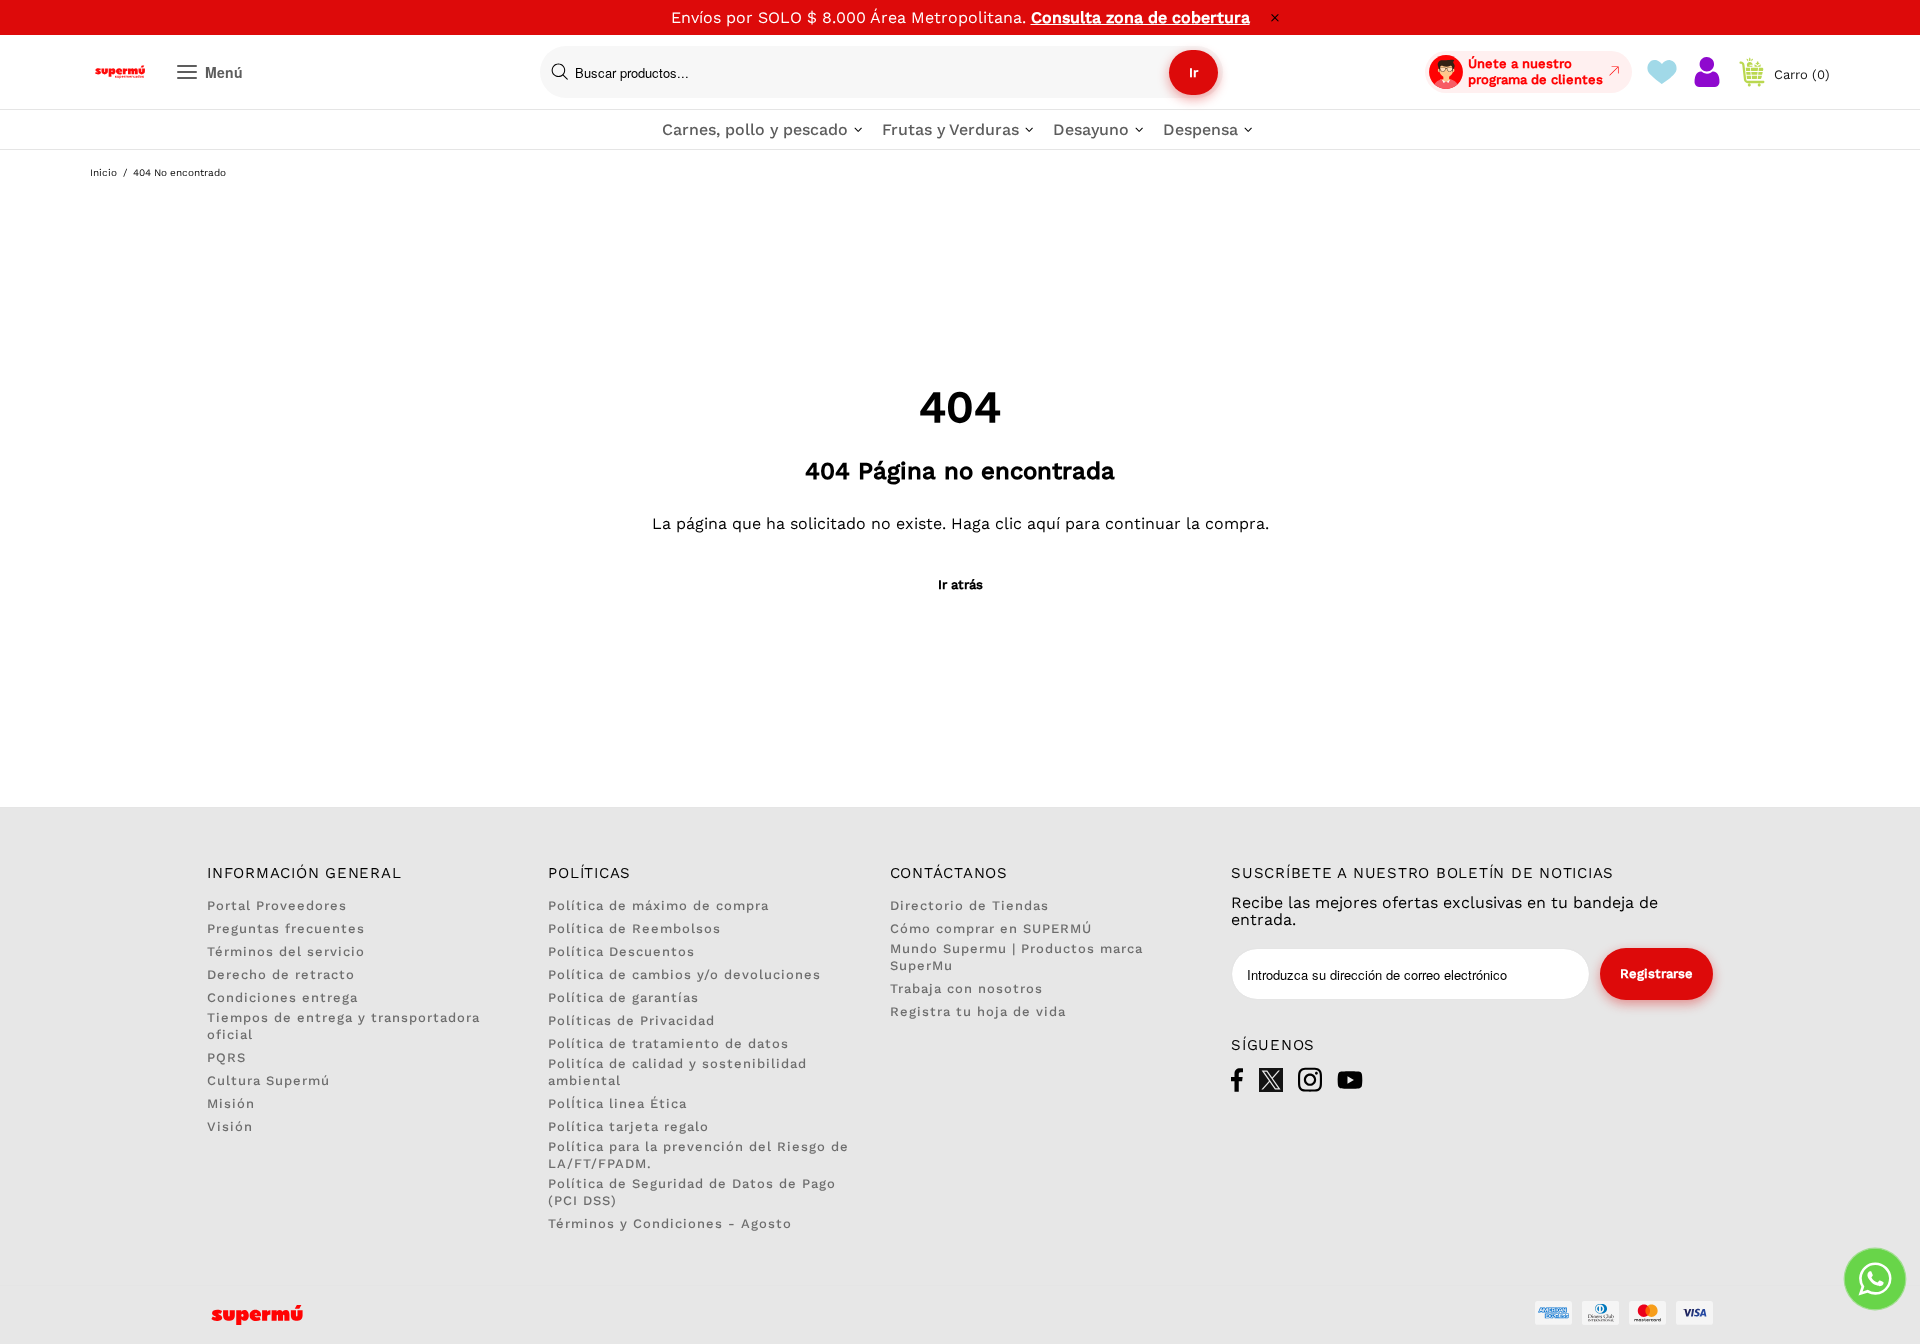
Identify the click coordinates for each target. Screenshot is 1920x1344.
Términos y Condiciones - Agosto (670, 1223)
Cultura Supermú (268, 1080)
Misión (231, 1103)
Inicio (103, 172)
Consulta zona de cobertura (1140, 17)
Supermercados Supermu (120, 72)
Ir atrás (960, 584)
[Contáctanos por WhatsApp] (1875, 1279)
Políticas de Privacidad (631, 1020)
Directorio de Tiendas (969, 905)
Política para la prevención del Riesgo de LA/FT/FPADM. (698, 1155)
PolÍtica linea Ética (617, 1103)
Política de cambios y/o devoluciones (684, 974)
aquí (1043, 523)
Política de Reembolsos (634, 928)
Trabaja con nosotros (966, 988)
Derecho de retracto (281, 974)
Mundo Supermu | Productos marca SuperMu (1016, 957)
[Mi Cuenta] (1707, 72)
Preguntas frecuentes (286, 928)
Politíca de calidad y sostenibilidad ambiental (677, 1072)
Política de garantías (623, 997)
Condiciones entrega (282, 997)
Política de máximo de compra (658, 905)
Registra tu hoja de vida (978, 1011)
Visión (230, 1126)
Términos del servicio (286, 951)
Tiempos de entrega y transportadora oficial (343, 1026)
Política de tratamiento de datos (668, 1043)
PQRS (226, 1057)
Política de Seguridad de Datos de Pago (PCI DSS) (692, 1192)
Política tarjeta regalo (628, 1126)
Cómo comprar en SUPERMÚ (991, 928)
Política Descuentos (621, 951)
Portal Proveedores (277, 905)
